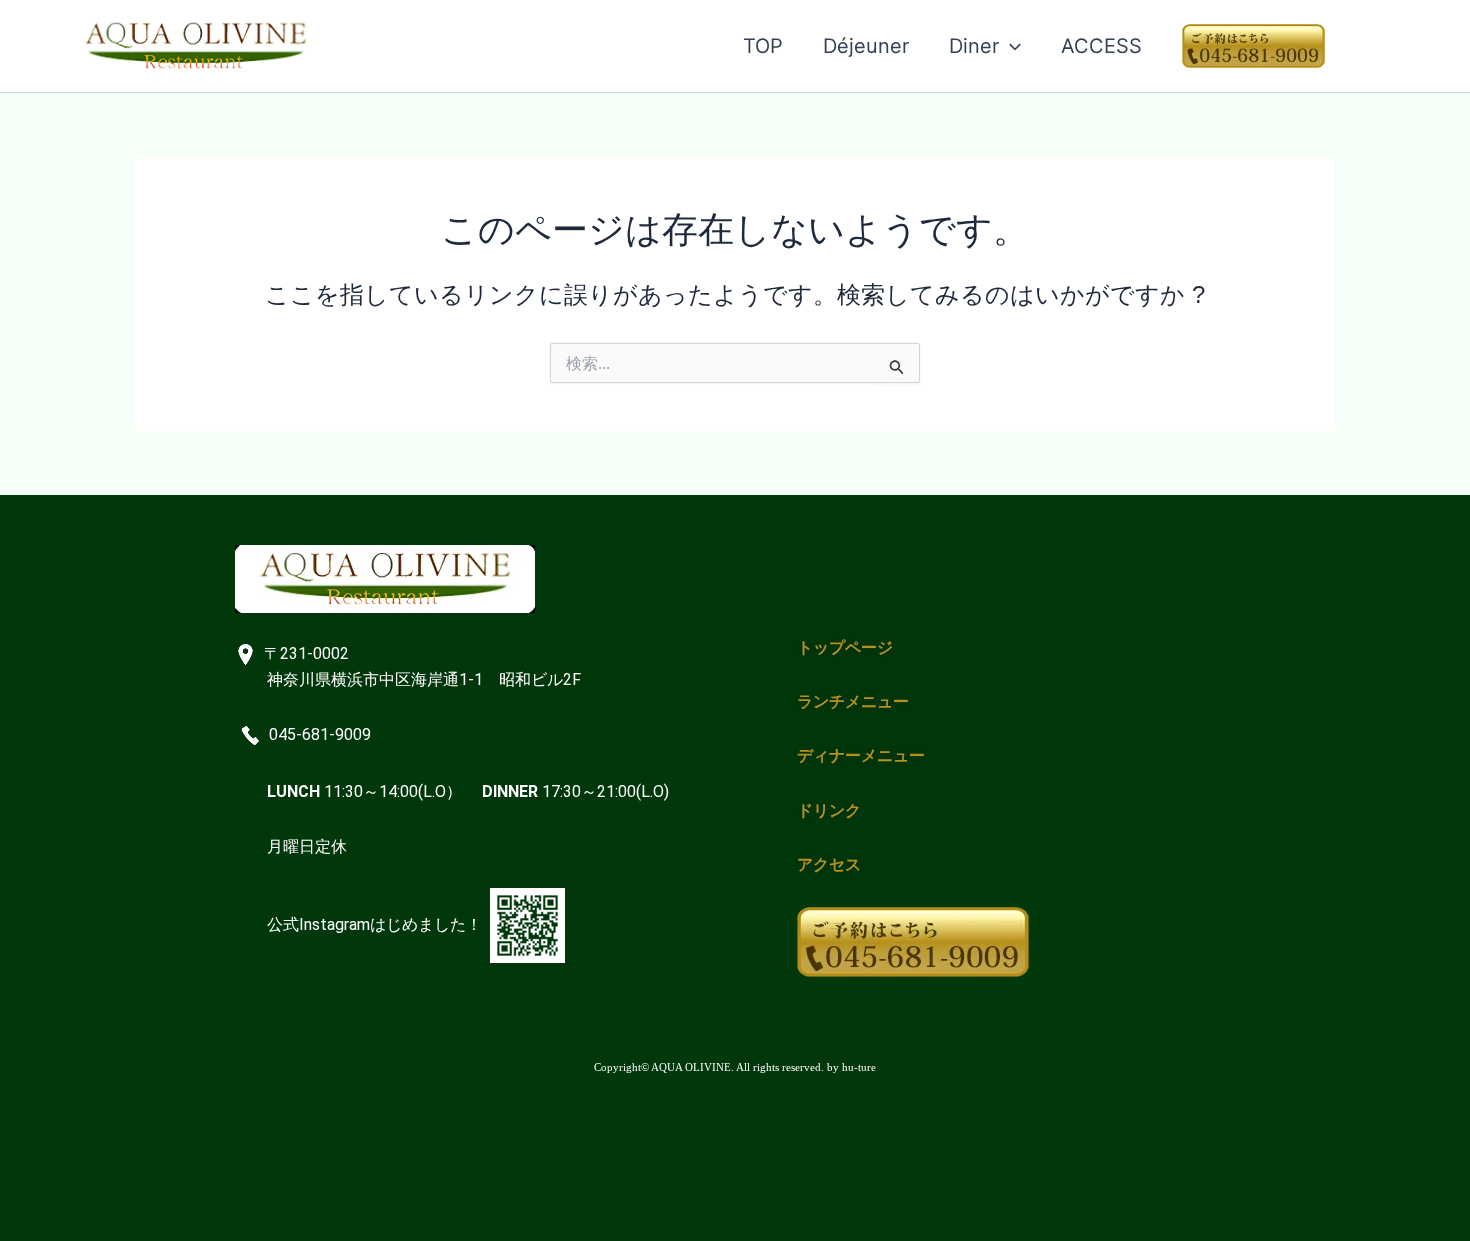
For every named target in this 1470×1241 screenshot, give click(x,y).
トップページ (845, 647)
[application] (1010, 46)
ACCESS (1101, 46)
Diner (974, 46)
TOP (763, 46)
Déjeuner (866, 46)
